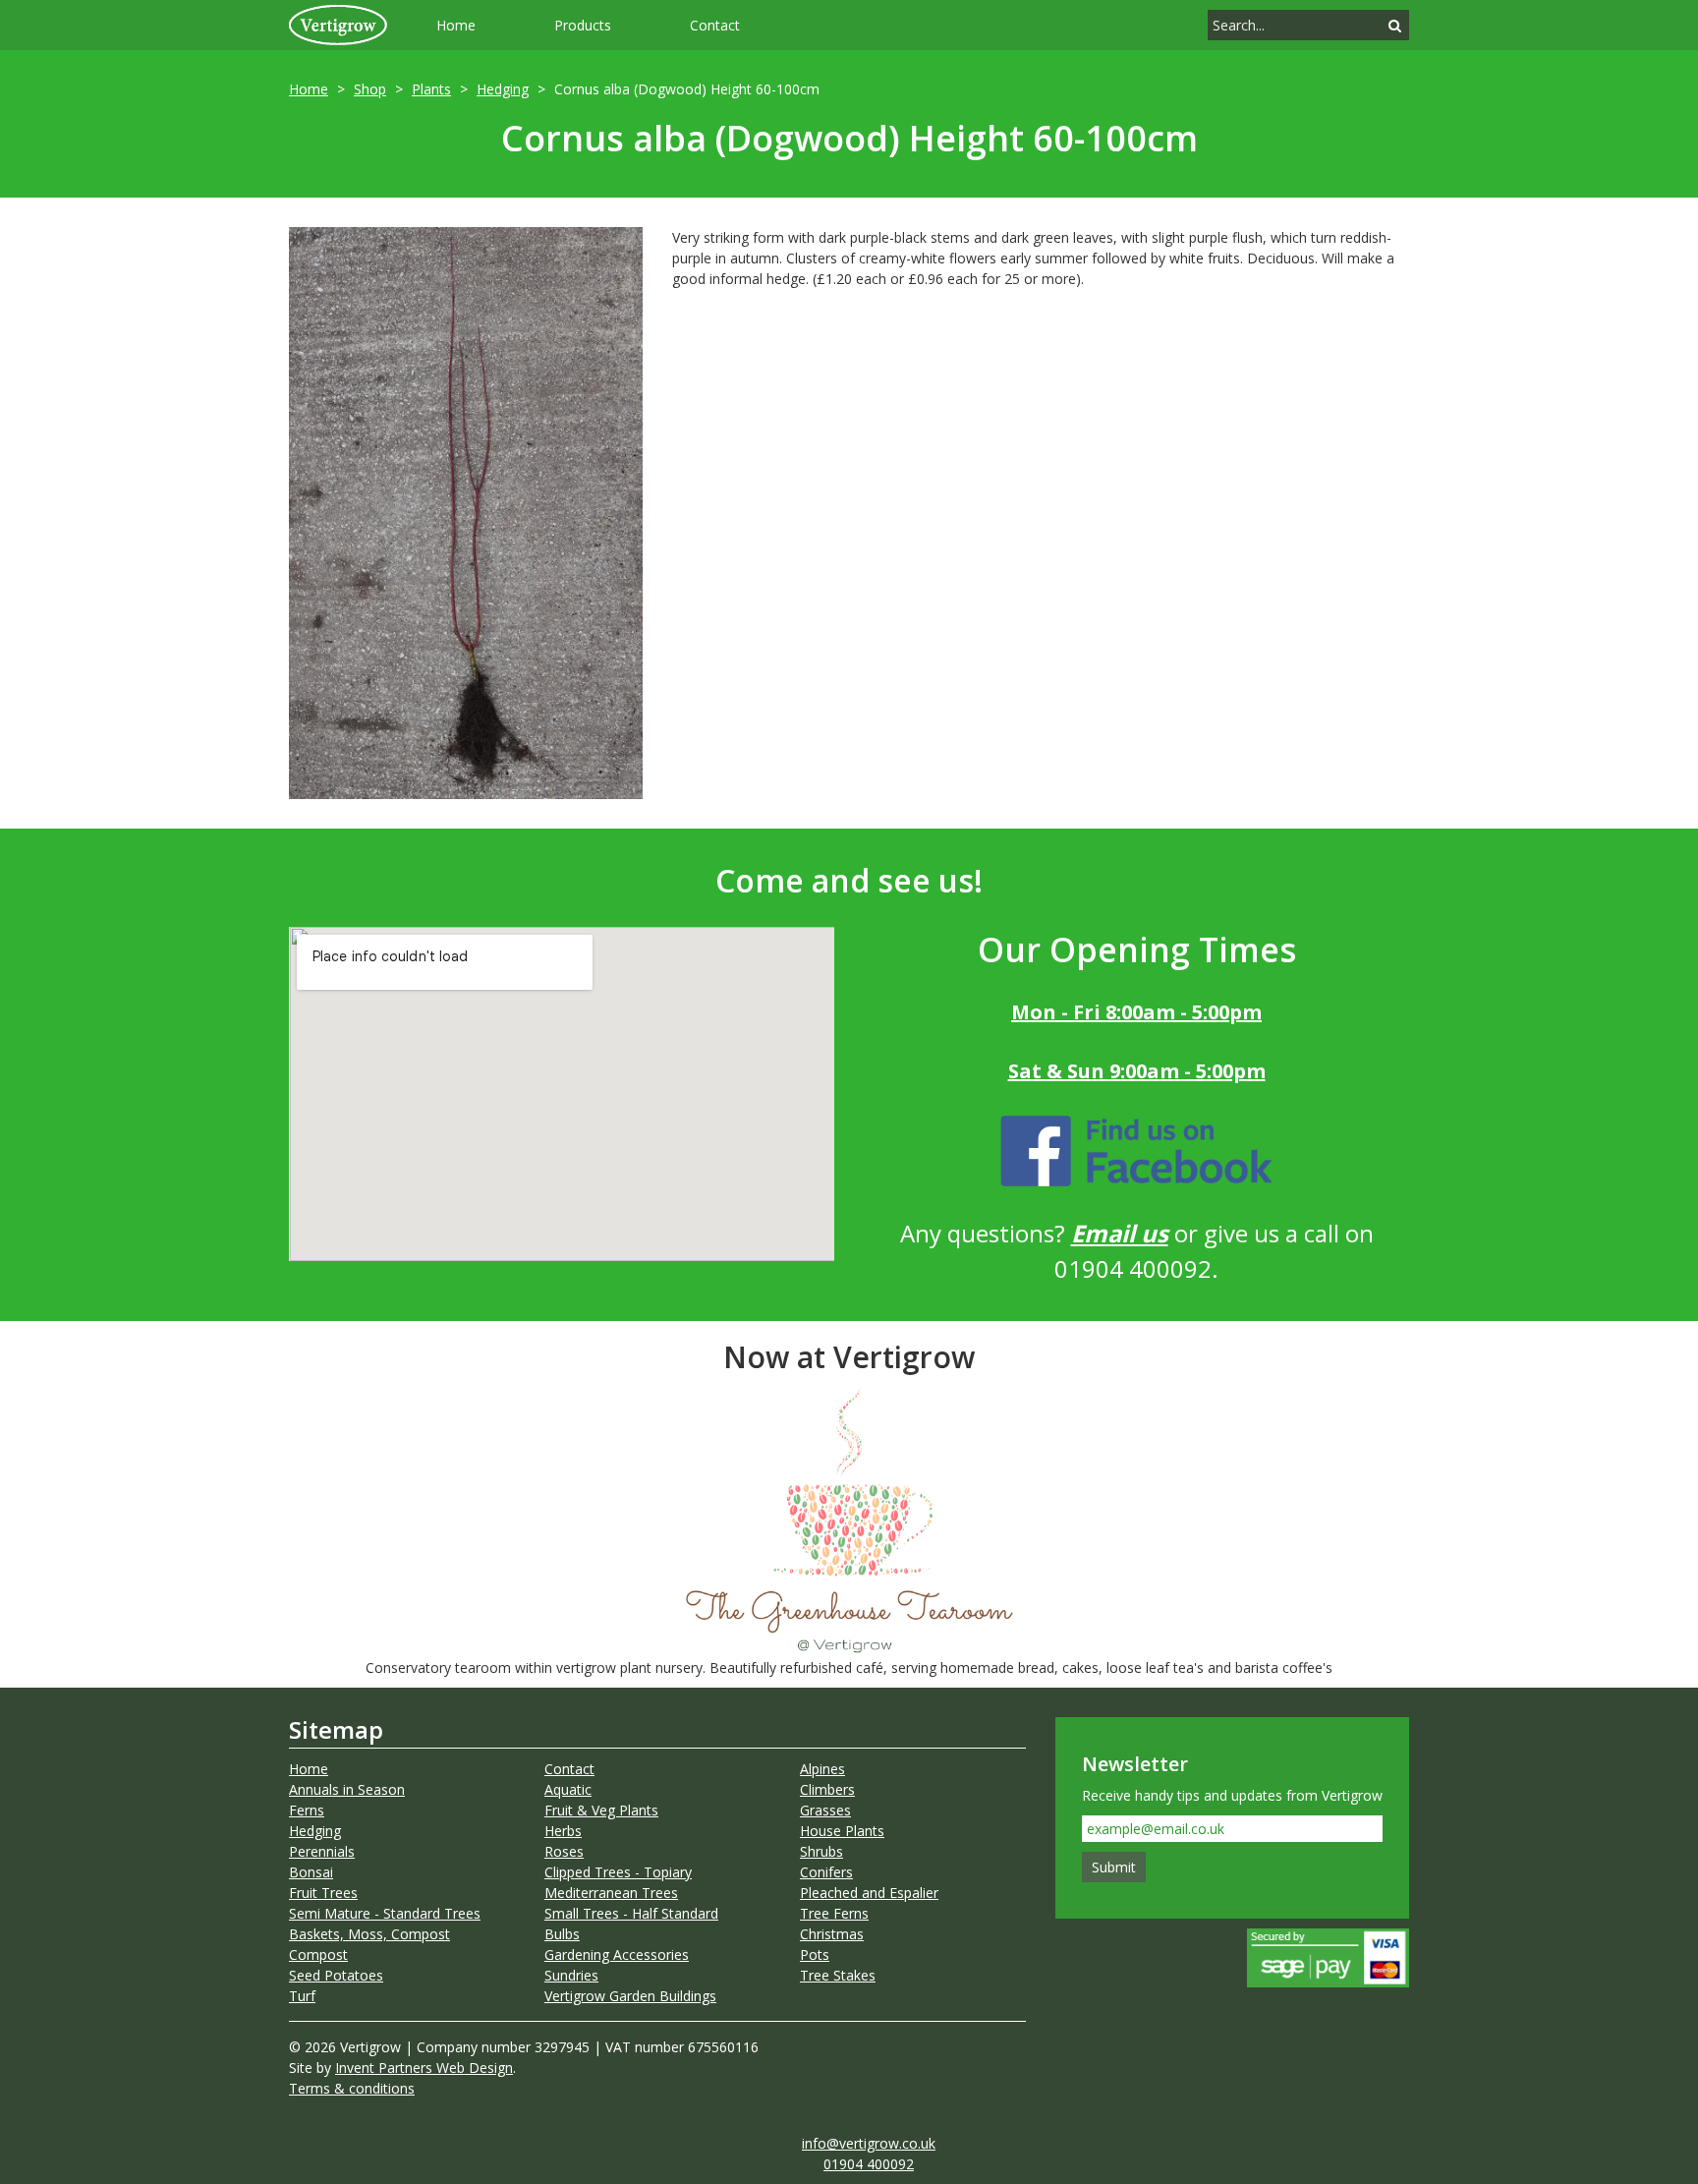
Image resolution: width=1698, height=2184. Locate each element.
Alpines (822, 1769)
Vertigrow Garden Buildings (630, 1996)
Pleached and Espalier (869, 1893)
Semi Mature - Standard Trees (385, 1913)
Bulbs (562, 1934)
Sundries (571, 1975)
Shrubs (821, 1851)
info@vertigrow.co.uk (869, 2143)
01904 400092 (869, 2164)
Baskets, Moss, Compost (369, 1934)
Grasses (825, 1810)
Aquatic (568, 1789)
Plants (431, 89)
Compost (318, 1954)
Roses (564, 1851)
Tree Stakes (838, 1975)
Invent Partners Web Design (424, 2068)
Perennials (322, 1851)
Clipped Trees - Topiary (618, 1872)
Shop (370, 89)
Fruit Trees (323, 1893)
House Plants (842, 1831)
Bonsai (311, 1872)
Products (583, 25)
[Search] (1395, 25)
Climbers (827, 1789)
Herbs (563, 1831)
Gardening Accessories (617, 1954)
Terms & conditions (352, 2088)
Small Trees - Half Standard (631, 1913)
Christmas (832, 1934)
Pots (815, 1954)
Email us (1120, 1233)
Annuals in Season (347, 1789)
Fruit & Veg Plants (601, 1810)
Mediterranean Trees (611, 1893)
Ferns (307, 1810)
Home (456, 25)
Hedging (503, 89)
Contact (715, 25)
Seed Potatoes (336, 1975)
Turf (302, 1996)
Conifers (826, 1872)
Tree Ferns (834, 1913)
